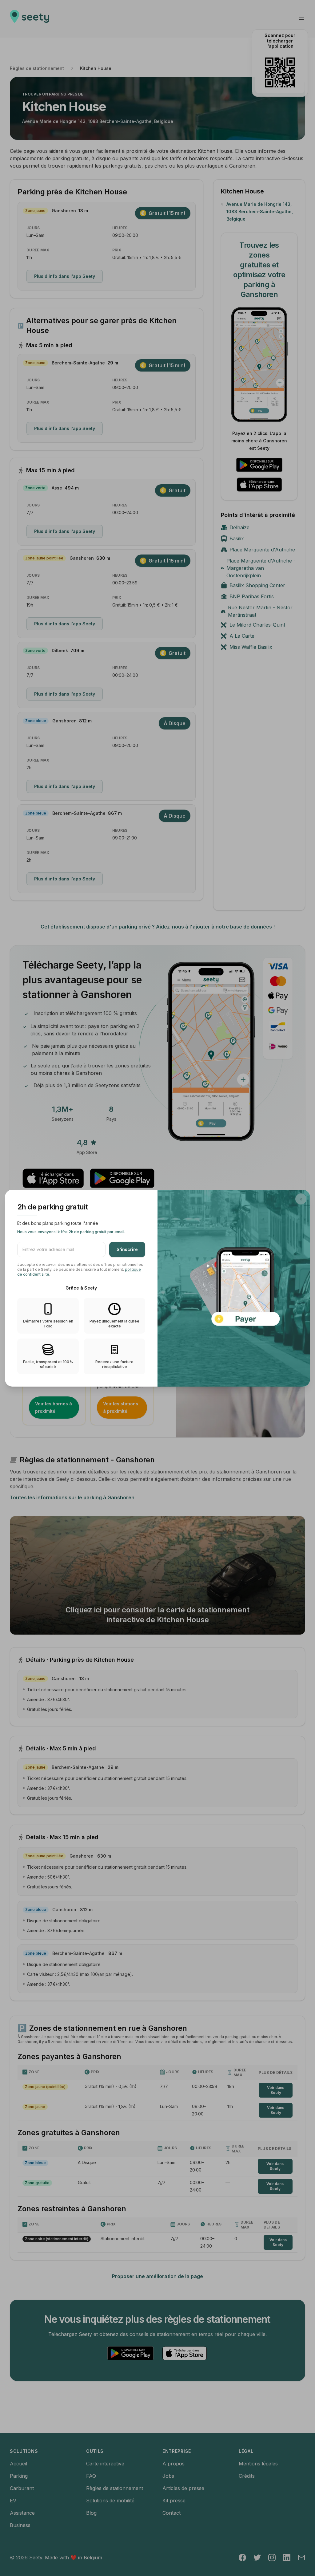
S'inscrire (127, 1249)
